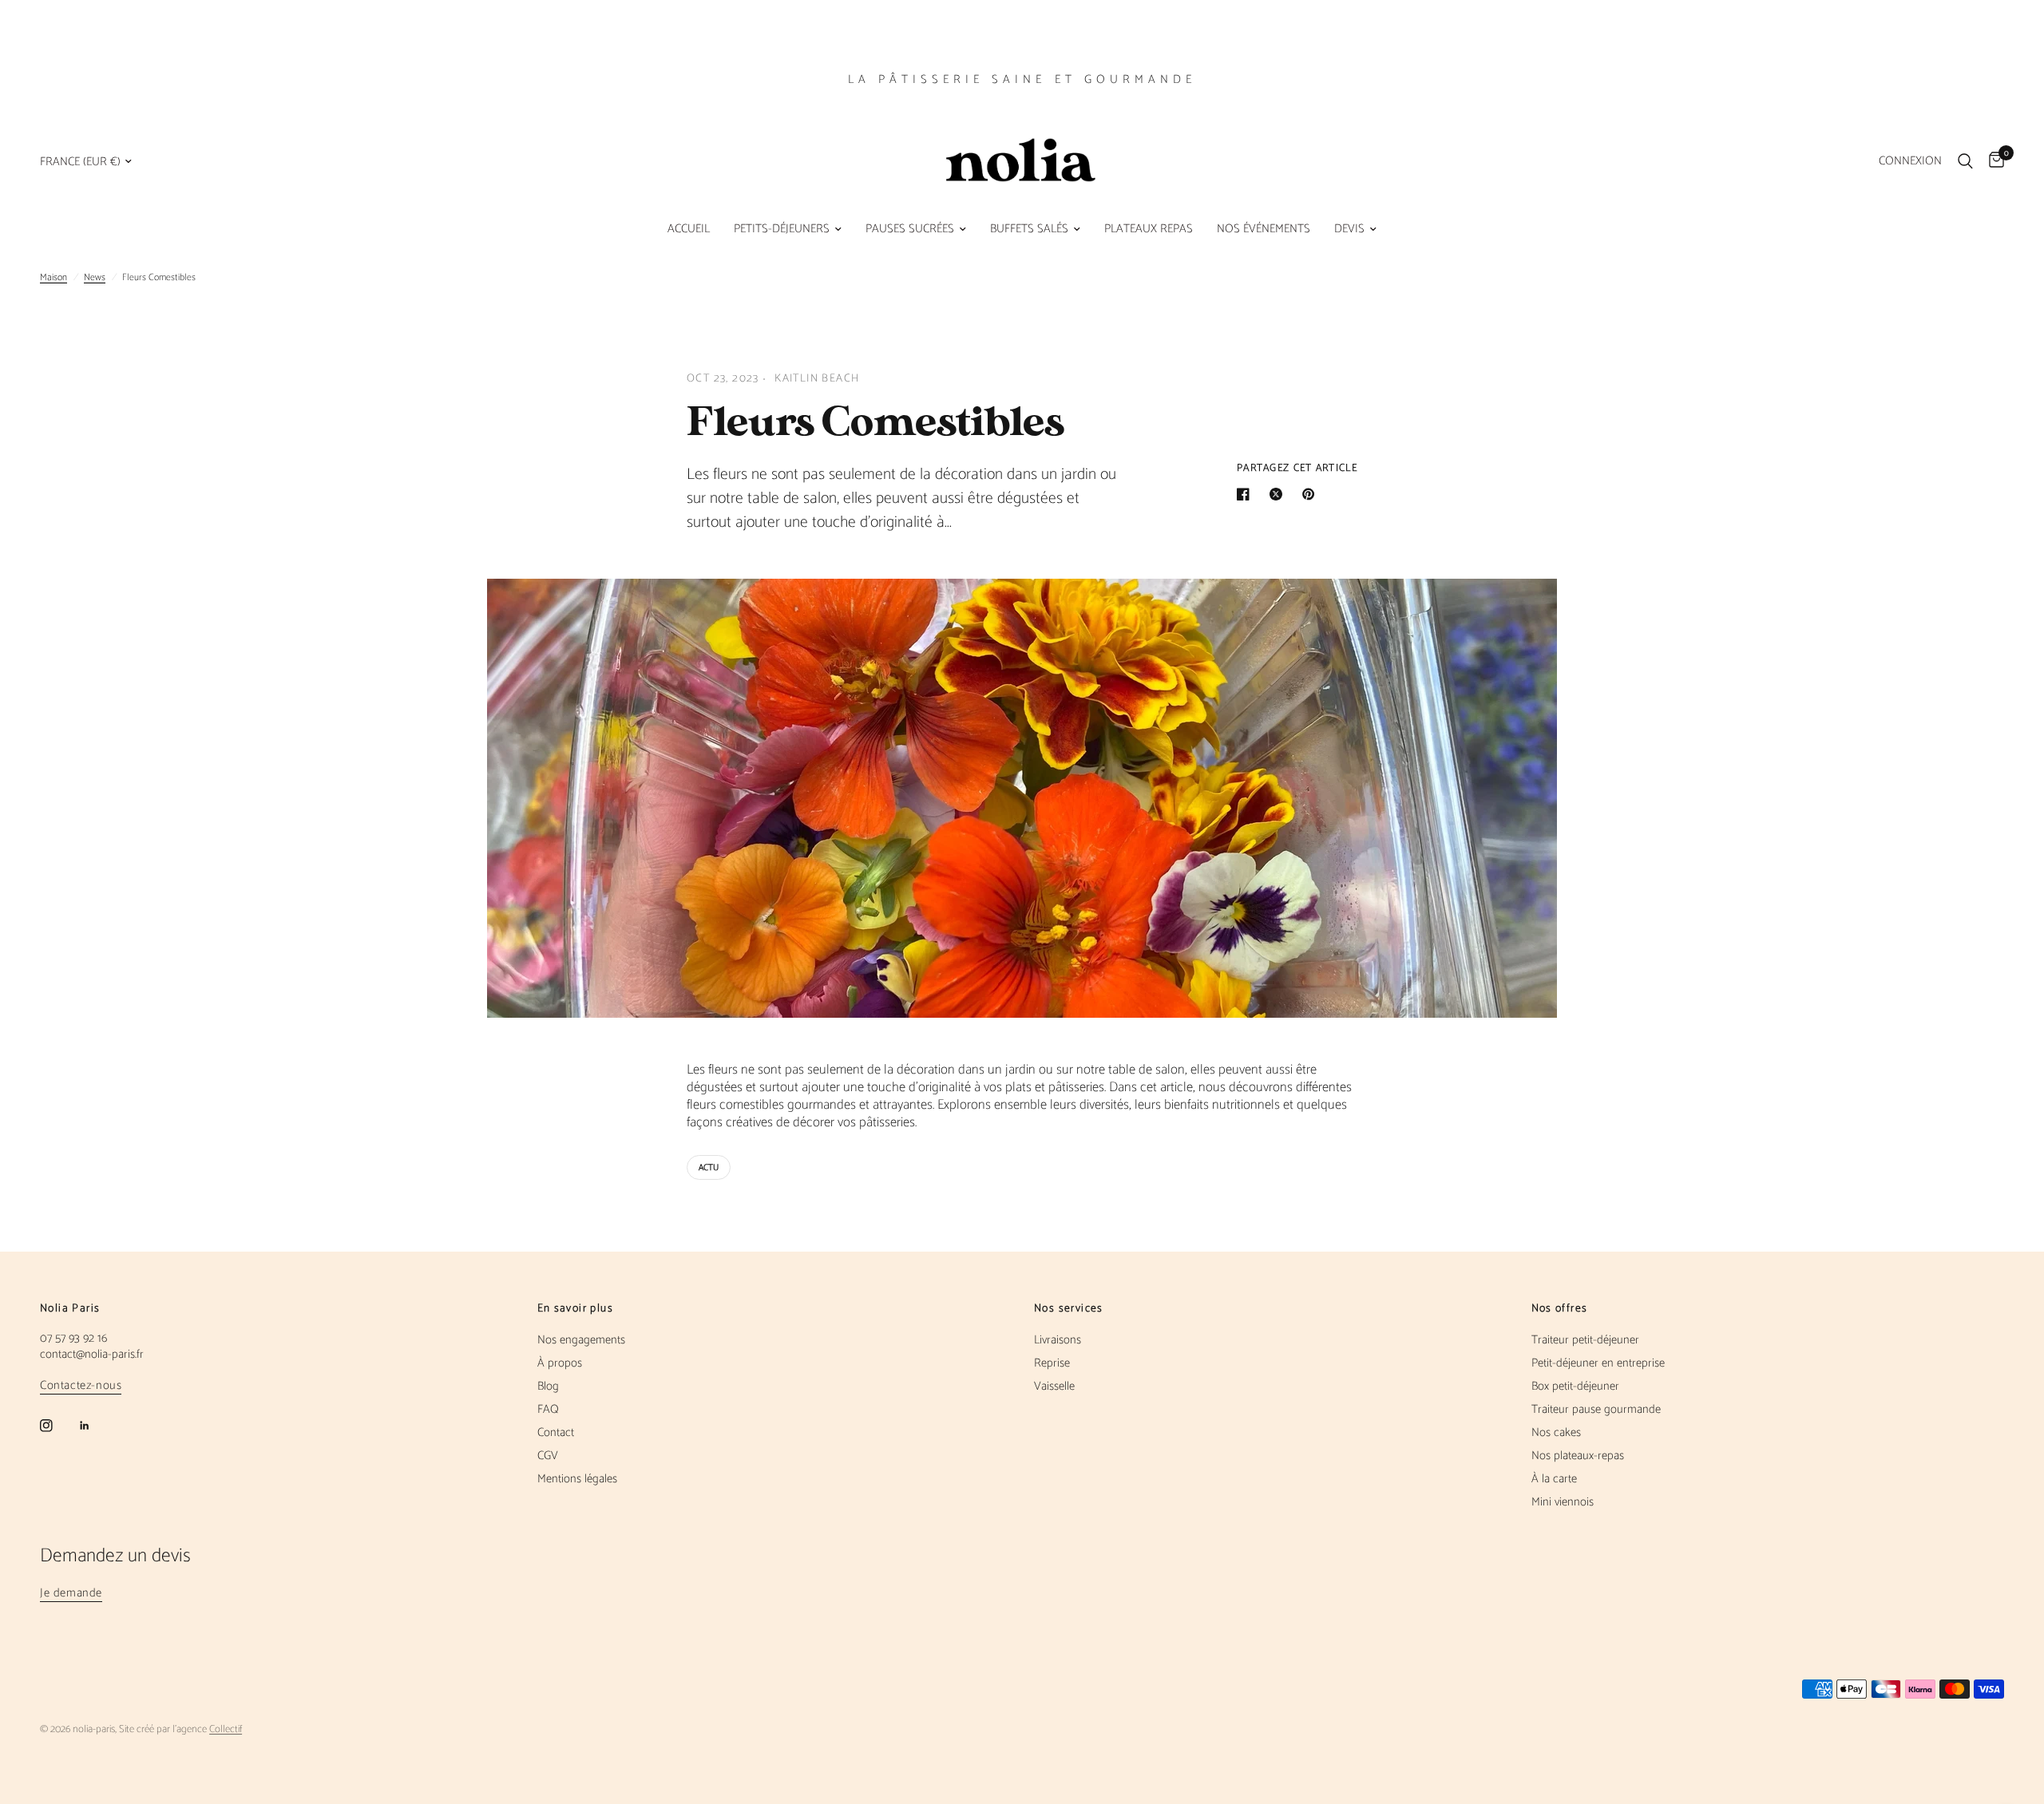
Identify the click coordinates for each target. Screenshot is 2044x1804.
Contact (556, 1432)
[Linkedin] (96, 1426)
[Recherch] (1965, 161)
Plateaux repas (1149, 229)
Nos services (1069, 1309)
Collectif (226, 1729)
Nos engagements (581, 1340)
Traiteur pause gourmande (1596, 1409)
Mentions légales (577, 1479)
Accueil (689, 229)
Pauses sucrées (910, 229)
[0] (1993, 161)
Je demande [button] (71, 1593)
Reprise (1052, 1363)
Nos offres (1560, 1309)
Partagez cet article (1297, 468)
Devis (1349, 229)
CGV (548, 1456)
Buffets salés (1029, 229)
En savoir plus (576, 1309)
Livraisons (1058, 1340)
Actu (709, 1168)
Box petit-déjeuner (1575, 1386)
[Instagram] (57, 1426)
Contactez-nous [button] (81, 1385)
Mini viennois (1563, 1502)
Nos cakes (1556, 1432)
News (95, 277)
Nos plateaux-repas (1578, 1456)
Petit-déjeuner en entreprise (1598, 1363)
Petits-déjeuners (782, 229)
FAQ (548, 1409)
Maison (53, 277)
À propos (560, 1363)
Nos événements (1264, 229)
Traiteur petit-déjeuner (1585, 1340)
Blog (548, 1386)
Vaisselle (1054, 1386)
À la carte (1554, 1479)
